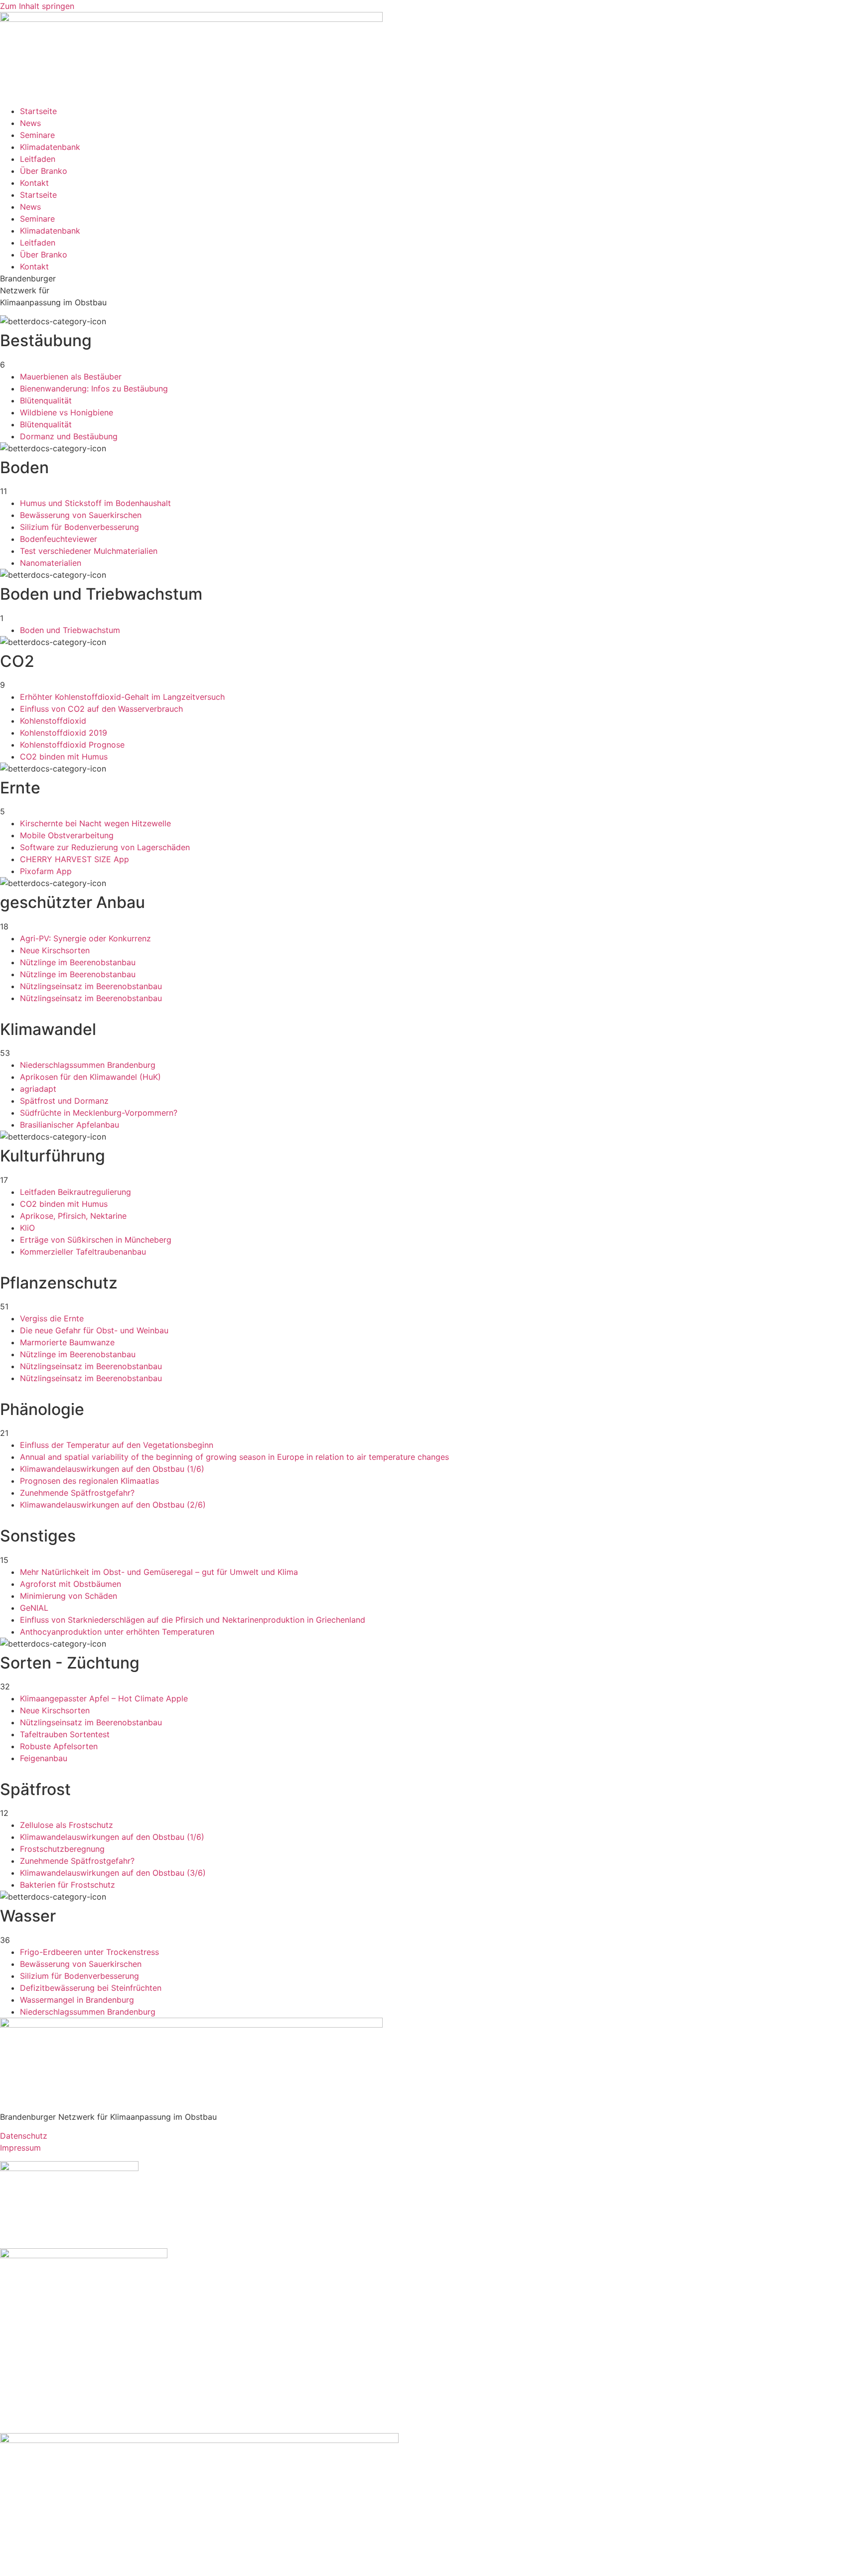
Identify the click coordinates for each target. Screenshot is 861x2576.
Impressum (20, 2148)
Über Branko (44, 171)
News (30, 123)
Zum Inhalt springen (37, 6)
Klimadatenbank (50, 147)
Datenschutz (24, 2136)
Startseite (38, 111)
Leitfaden (38, 159)
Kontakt (34, 183)
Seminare (37, 135)
